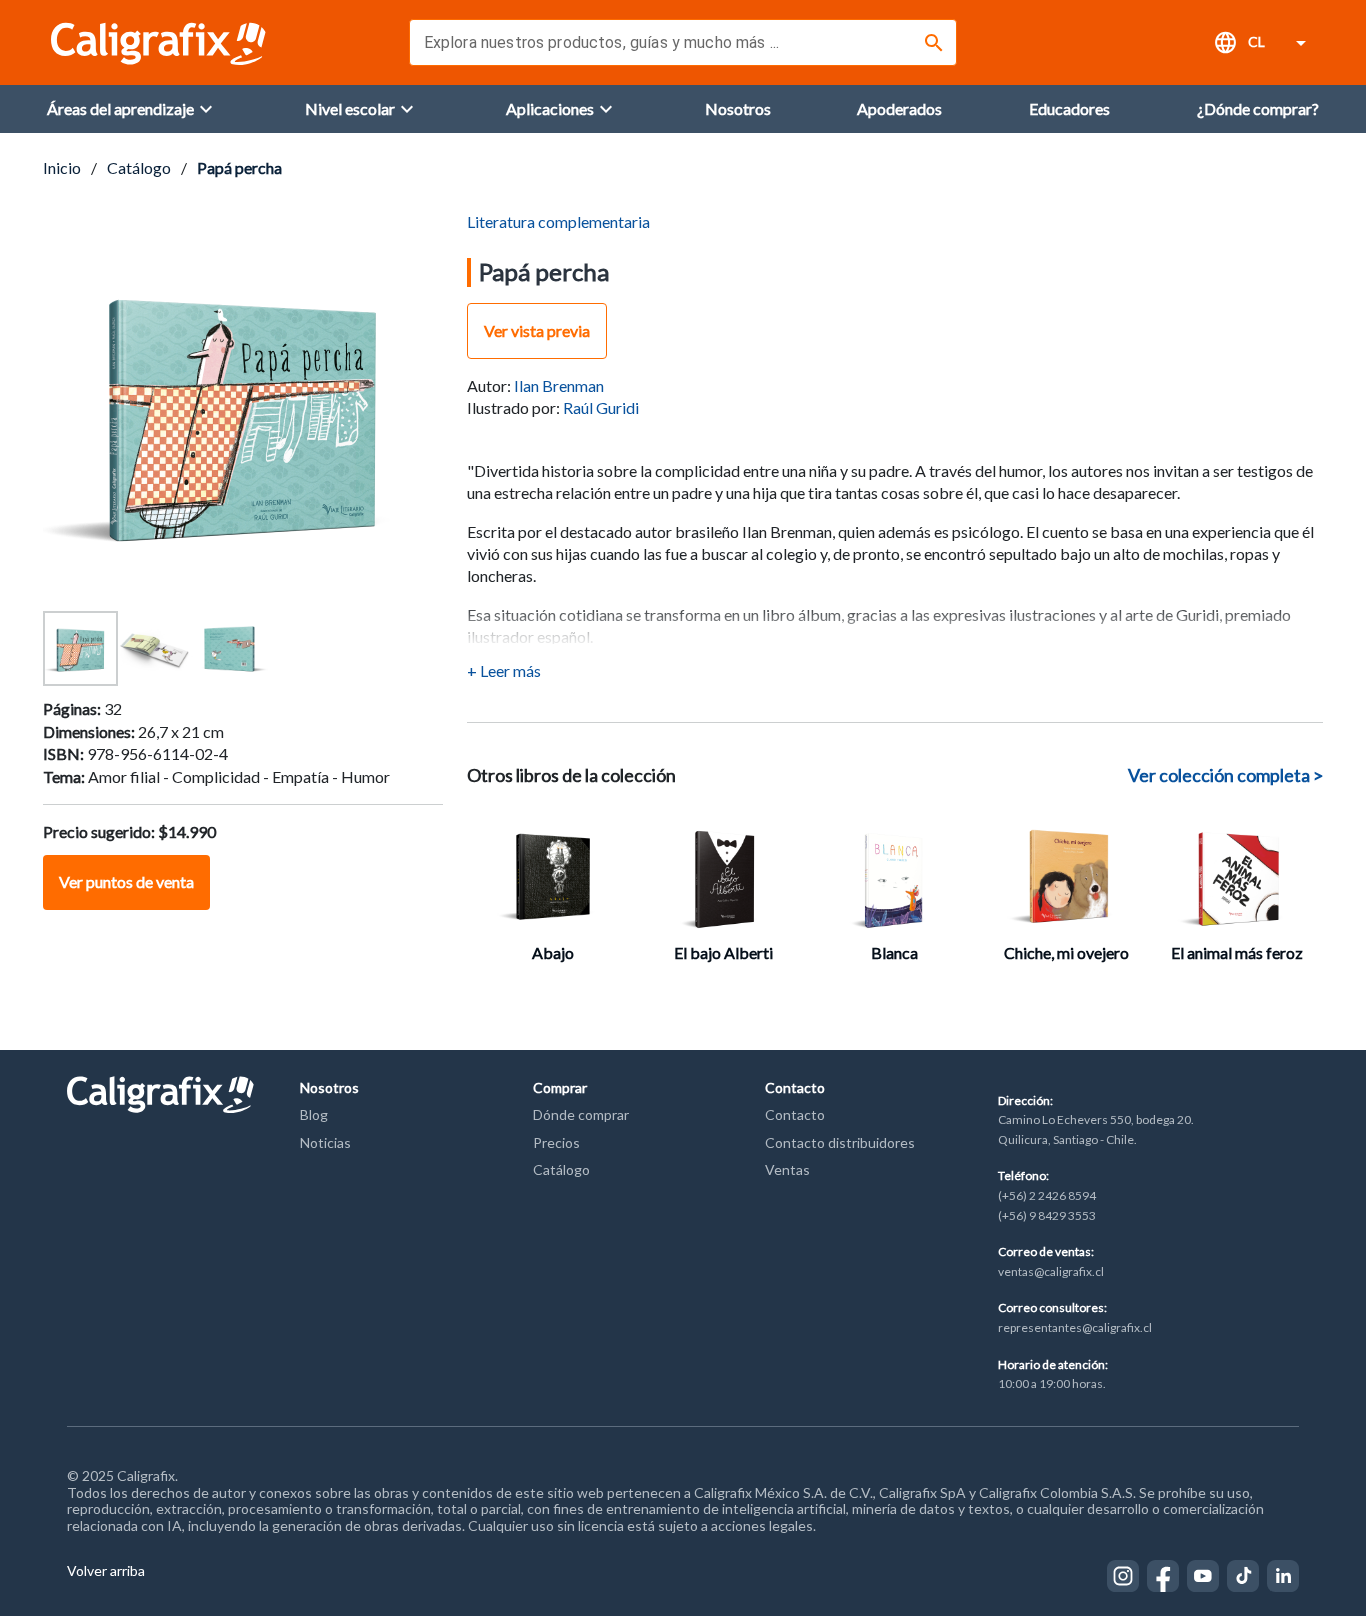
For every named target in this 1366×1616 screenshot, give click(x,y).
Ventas (787, 1169)
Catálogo (139, 167)
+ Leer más (504, 670)
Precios (556, 1142)
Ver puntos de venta (126, 881)
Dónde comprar (581, 1114)
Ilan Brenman (559, 385)
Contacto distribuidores (840, 1142)
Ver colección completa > (1225, 775)
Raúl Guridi (601, 407)
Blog (314, 1114)
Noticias (325, 1142)
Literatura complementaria (558, 221)
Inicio (62, 167)
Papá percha (239, 167)
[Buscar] (934, 43)
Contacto (795, 1114)
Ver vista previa (537, 330)
